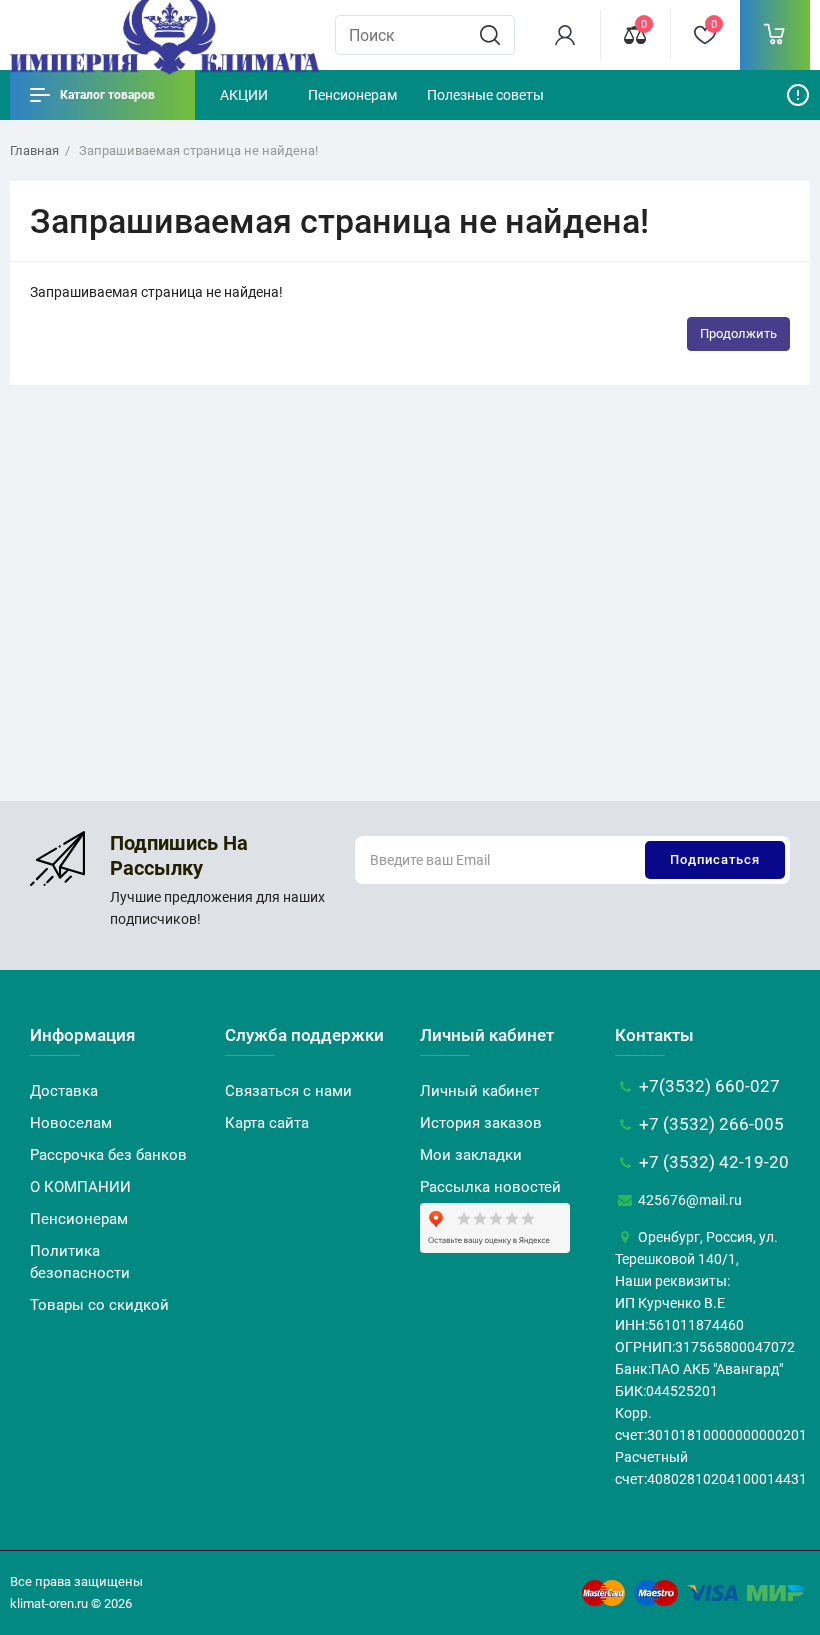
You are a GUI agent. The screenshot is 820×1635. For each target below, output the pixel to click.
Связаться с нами (288, 1091)
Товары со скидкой (99, 1305)
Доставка (64, 1091)
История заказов (481, 1123)
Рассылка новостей (490, 1187)
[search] (490, 35)
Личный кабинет (479, 1091)
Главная (34, 150)
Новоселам (71, 1123)
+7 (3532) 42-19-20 (712, 1162)
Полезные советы (485, 95)
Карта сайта (267, 1123)
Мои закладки (471, 1155)
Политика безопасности (80, 1262)
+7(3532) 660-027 (707, 1086)
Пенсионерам (352, 95)
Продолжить (738, 333)
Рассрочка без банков (108, 1155)
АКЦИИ (244, 95)
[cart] (775, 35)
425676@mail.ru (688, 1200)
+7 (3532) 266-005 (709, 1124)
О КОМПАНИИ (80, 1187)
